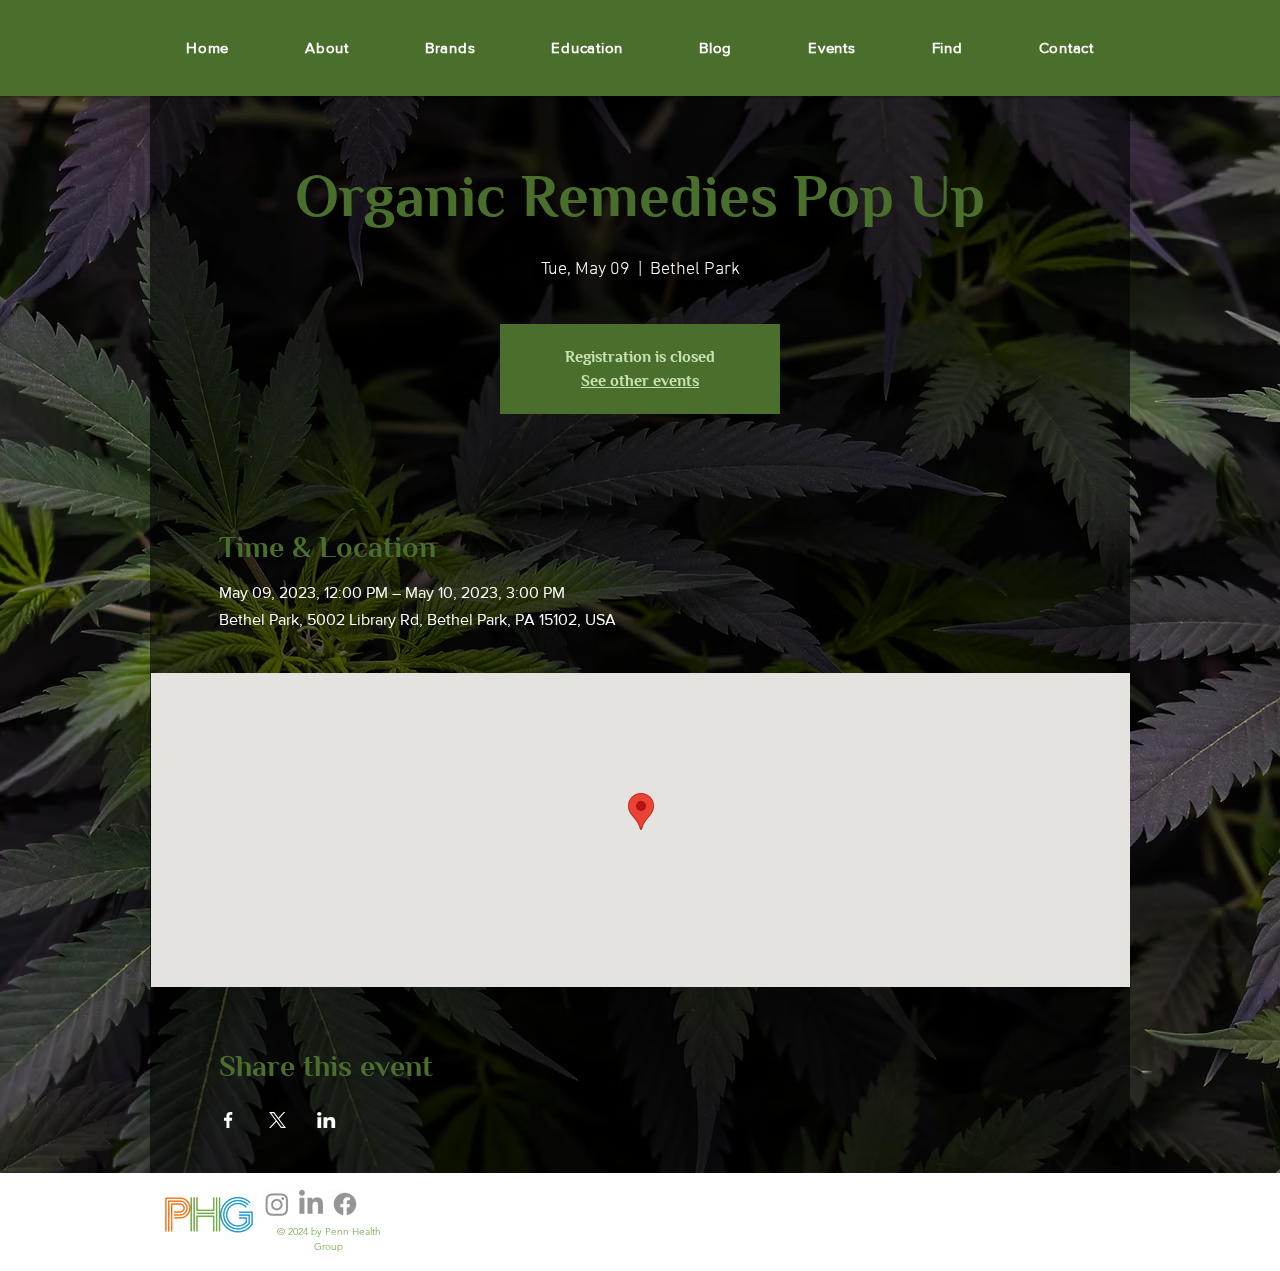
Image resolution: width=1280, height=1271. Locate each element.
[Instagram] (277, 1204)
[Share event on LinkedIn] (326, 1120)
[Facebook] (345, 1204)
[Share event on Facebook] (228, 1120)
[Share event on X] (277, 1120)
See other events (640, 381)
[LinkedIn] (311, 1204)
